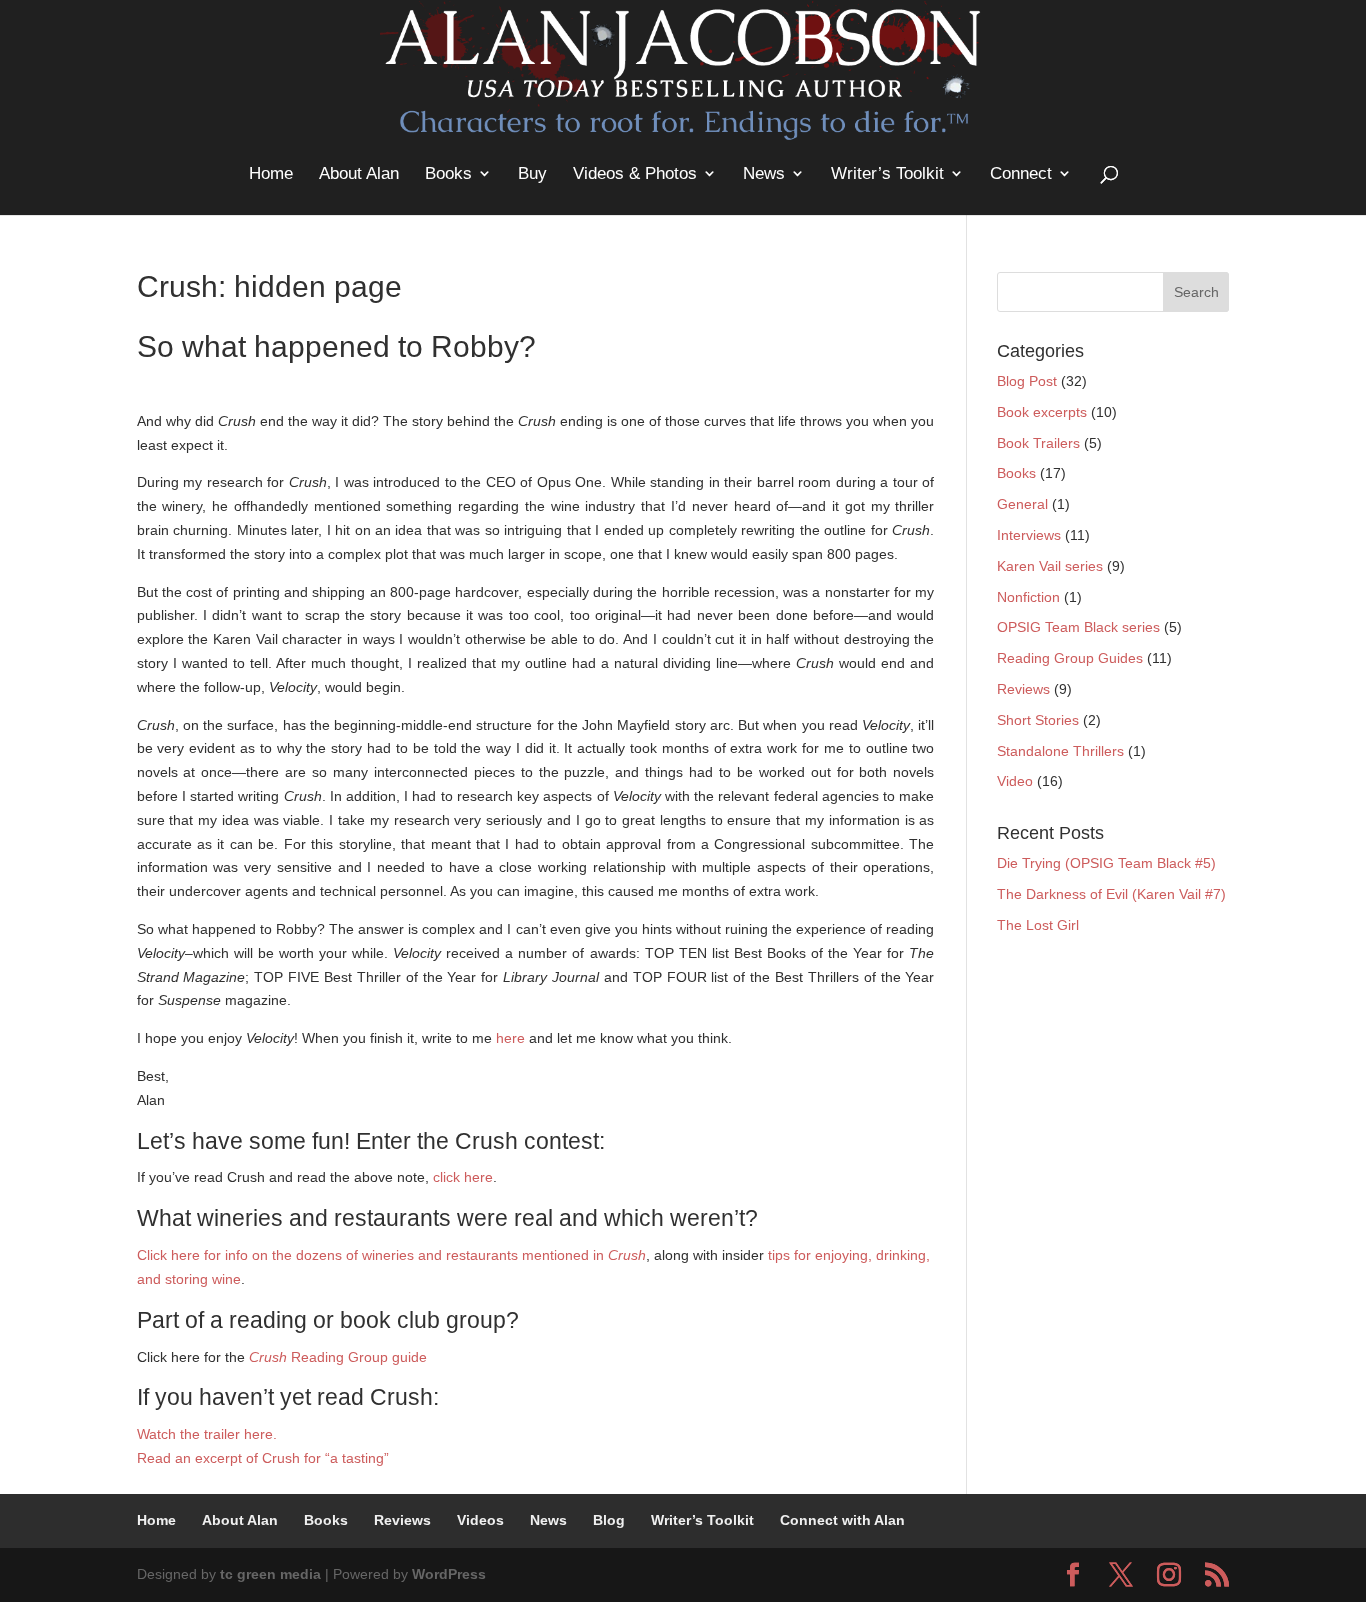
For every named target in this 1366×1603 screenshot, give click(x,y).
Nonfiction (1028, 597)
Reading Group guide (338, 1357)
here (510, 1038)
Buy (532, 173)
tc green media (270, 1574)
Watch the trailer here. (207, 1434)
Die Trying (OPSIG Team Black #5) (1106, 863)
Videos (480, 1520)
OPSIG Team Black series (1078, 627)
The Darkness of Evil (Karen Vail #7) (1111, 894)
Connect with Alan (842, 1520)
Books (448, 173)
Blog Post (1027, 381)
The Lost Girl (1038, 925)
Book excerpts (1042, 412)
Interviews (1029, 535)
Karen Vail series (1050, 566)
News (764, 173)
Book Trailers (1038, 443)
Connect (1021, 173)
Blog (609, 1520)
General (1022, 504)
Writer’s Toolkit (887, 173)
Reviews (1023, 689)
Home (271, 173)
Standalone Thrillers (1060, 751)
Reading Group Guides (1070, 658)
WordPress (449, 1574)
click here (463, 1177)
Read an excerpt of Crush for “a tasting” (263, 1458)
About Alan (359, 173)
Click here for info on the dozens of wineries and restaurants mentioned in (391, 1255)
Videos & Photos (635, 173)
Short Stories (1038, 720)
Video (1015, 781)
